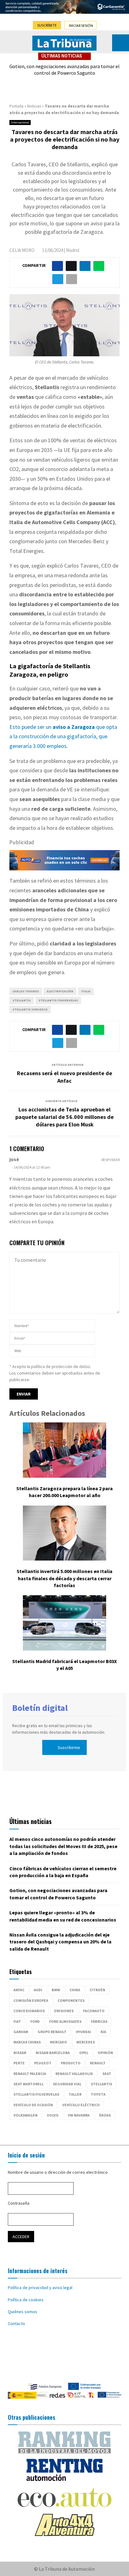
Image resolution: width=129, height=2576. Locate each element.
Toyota (98, 2094)
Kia (103, 2032)
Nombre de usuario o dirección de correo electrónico (58, 2172)
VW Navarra (79, 2115)
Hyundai (83, 2032)
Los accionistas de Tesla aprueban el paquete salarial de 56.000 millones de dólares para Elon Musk (64, 1117)
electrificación (60, 991)
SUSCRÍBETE (47, 25)
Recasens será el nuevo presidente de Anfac (64, 1077)
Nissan (20, 2053)
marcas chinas (27, 2042)
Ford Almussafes (65, 2021)
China (75, 1990)
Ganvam (21, 2032)
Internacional (20, 122)
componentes (71, 2000)
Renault (98, 2063)
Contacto (16, 2323)
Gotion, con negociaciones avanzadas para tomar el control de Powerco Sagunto (64, 70)
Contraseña (19, 2203)
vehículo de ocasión (33, 2105)
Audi (38, 1990)
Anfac (19, 1990)
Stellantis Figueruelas (58, 1000)
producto (71, 2063)
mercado (59, 2042)
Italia (86, 991)
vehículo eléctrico (81, 2105)
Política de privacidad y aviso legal (40, 2288)
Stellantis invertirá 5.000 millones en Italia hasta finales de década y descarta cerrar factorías (64, 1578)
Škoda (105, 2115)
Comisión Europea (31, 2000)
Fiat (17, 2021)
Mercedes (86, 2042)
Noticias (34, 106)
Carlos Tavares (26, 991)
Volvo (53, 2115)
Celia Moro (22, 250)
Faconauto (94, 2011)
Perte (19, 2063)
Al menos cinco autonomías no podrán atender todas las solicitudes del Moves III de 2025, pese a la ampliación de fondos (63, 1846)
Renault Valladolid (74, 2074)
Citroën (97, 1990)
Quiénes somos (23, 2312)
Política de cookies (26, 2300)
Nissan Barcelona (53, 2053)
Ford (35, 2021)
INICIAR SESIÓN (81, 25)
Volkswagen (26, 2115)
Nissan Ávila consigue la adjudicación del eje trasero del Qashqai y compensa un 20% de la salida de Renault (60, 1942)
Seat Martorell (28, 2084)
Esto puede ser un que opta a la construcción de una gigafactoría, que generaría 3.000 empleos (63, 736)
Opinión (105, 2053)
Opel (84, 2053)
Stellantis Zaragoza (30, 1009)
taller (75, 2094)
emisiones (64, 2011)
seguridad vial (67, 2084)
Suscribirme (69, 1747)
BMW (56, 1990)
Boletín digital (40, 1708)
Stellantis (22, 1000)
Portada (16, 106)
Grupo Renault (52, 2032)
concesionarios (29, 2011)
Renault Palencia (30, 2074)
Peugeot (43, 2063)
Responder (111, 1160)
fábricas (99, 2021)
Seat (107, 2074)
